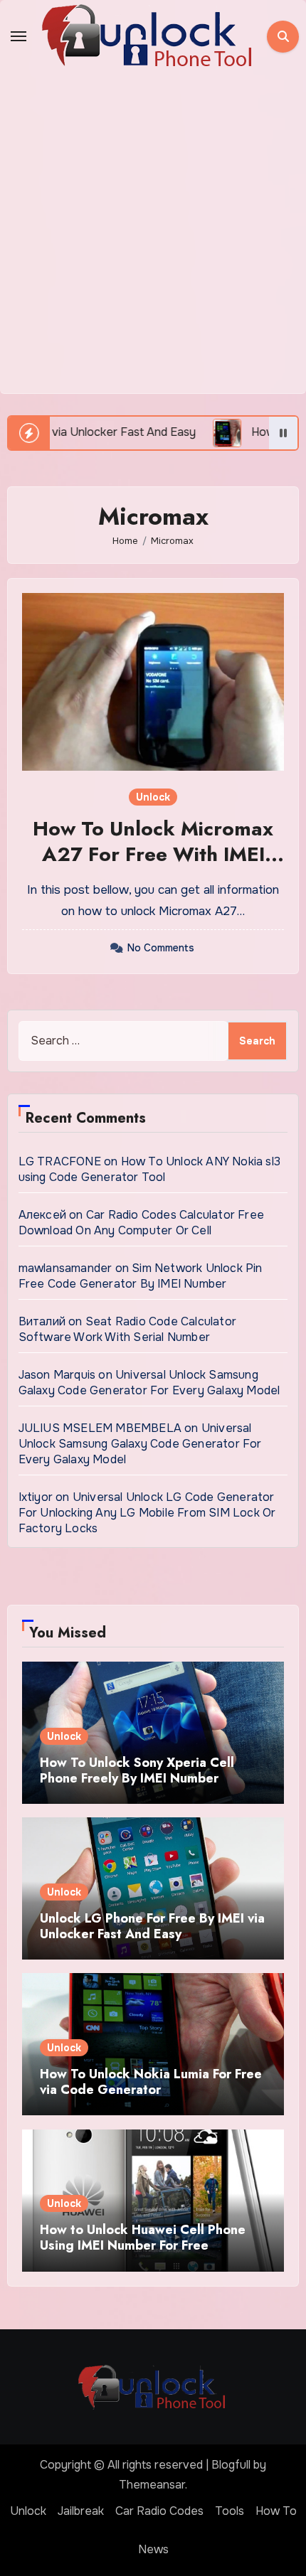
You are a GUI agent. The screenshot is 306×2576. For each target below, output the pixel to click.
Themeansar (152, 2485)
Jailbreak (81, 2511)
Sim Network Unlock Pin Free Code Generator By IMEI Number (141, 1276)
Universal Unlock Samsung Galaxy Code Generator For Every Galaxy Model (149, 1383)
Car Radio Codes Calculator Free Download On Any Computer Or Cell (141, 1223)
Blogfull (231, 2465)
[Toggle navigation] (19, 36)
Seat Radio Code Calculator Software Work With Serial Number (127, 1329)
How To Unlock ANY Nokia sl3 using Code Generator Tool (149, 1169)
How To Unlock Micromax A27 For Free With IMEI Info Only (153, 855)
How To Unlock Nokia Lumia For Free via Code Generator (151, 2082)
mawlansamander (65, 1268)
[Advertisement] (153, 233)
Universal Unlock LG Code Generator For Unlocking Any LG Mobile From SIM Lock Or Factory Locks (147, 1513)
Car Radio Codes (159, 2511)
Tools (229, 2511)
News (153, 2549)
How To (276, 2511)
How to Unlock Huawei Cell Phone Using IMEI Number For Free (143, 2238)
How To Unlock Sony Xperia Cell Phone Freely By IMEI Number (137, 1770)
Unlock (153, 797)
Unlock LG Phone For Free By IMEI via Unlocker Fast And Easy (152, 1926)
